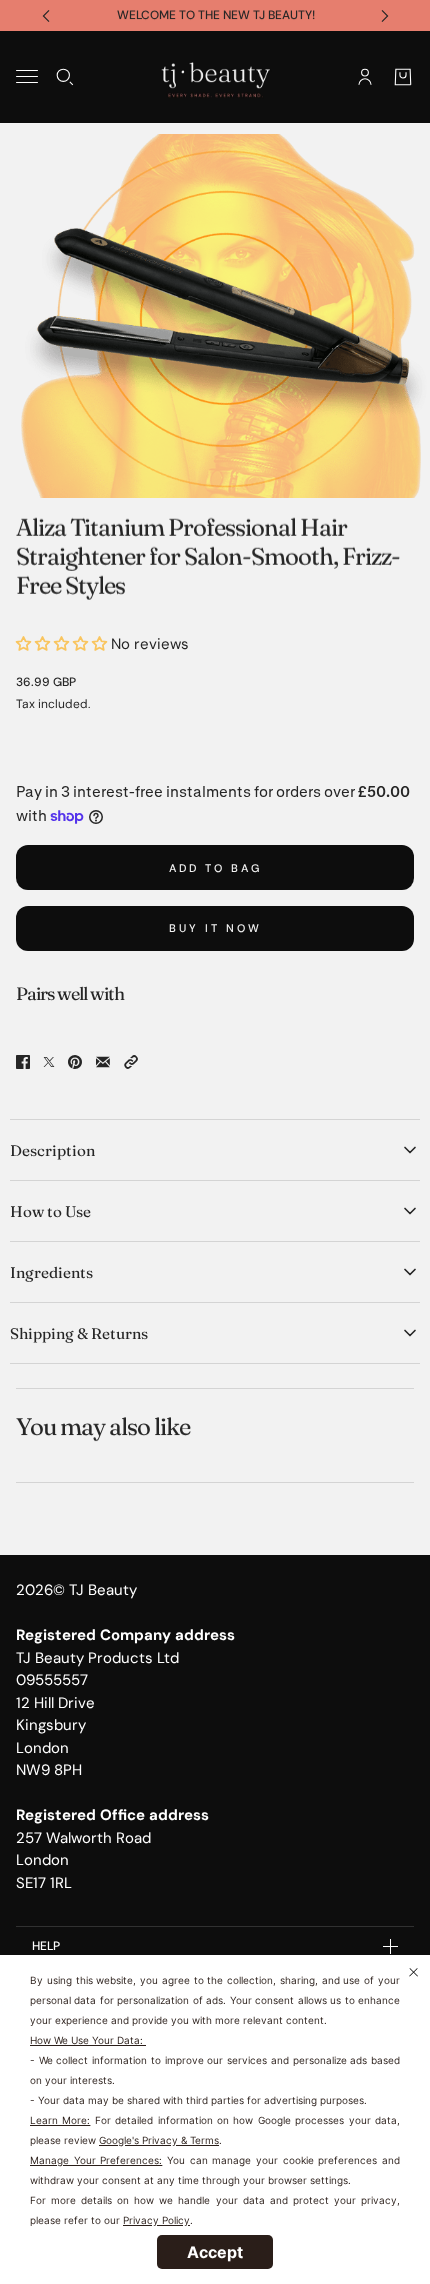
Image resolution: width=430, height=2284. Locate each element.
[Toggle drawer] (27, 76)
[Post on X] (49, 1062)
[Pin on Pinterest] (75, 1062)
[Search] (65, 76)
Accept (215, 2252)
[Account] (365, 76)
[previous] (46, 15)
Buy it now (215, 928)
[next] (385, 15)
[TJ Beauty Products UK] (215, 77)
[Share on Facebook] (23, 1062)
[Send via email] (103, 1062)
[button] (131, 1062)
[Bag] (403, 76)
